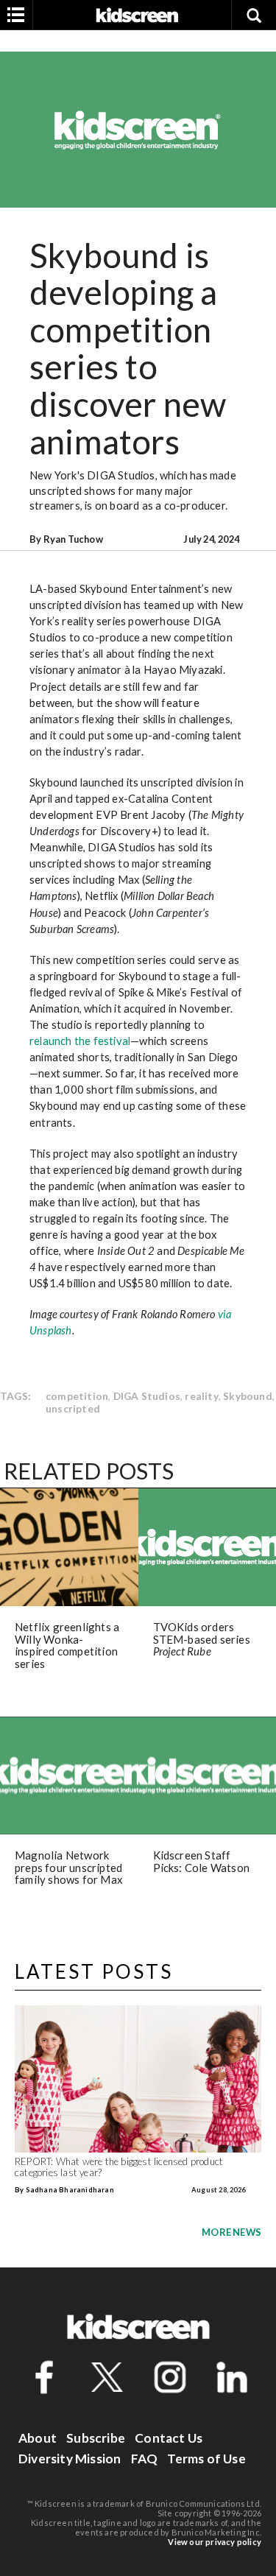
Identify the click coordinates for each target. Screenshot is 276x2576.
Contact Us (169, 2438)
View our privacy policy (215, 2542)
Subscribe (96, 2438)
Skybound (248, 1396)
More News (231, 2232)
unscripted (73, 1408)
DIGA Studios (147, 1396)
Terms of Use (206, 2459)
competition (77, 1396)
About (38, 2438)
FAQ (145, 2459)
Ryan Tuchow (73, 539)
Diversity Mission (70, 2459)
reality (201, 1396)
